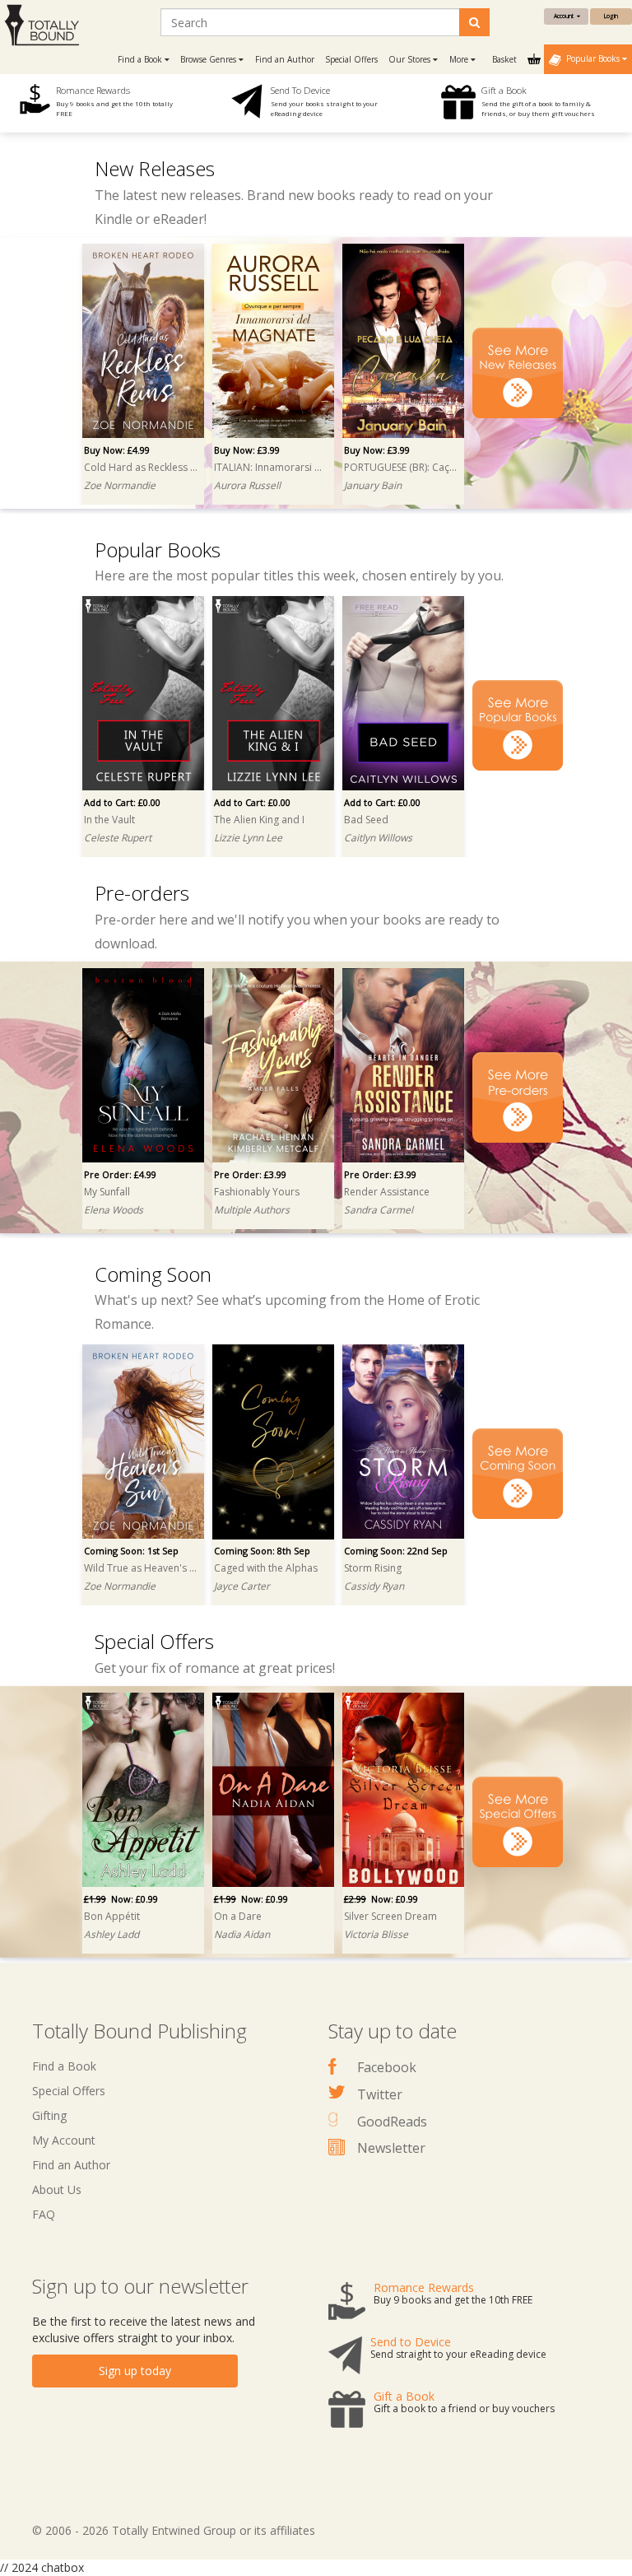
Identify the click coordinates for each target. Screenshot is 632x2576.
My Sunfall (107, 1192)
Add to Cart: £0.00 (122, 802)
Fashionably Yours (257, 1192)
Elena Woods (114, 1210)
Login (611, 16)
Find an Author (285, 59)
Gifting (49, 2115)
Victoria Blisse (376, 1934)
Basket (506, 59)
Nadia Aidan (242, 1934)
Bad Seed (366, 820)
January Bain (373, 485)
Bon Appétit (112, 1916)
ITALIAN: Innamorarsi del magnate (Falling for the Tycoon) (271, 467)
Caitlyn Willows (378, 838)
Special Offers (351, 59)
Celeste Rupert (118, 838)
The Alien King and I (259, 820)
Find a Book (64, 2066)
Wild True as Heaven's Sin (141, 1568)
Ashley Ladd (112, 1934)
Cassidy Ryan (374, 1586)
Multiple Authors (252, 1210)
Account (565, 16)
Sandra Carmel (379, 1210)
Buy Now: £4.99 (117, 450)
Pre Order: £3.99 (250, 1174)
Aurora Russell (247, 485)
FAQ (44, 2214)
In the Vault (109, 820)
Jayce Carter (242, 1586)
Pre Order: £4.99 (120, 1174)
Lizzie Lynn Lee (248, 838)
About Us (57, 2189)
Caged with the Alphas (266, 1568)
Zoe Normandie (120, 485)
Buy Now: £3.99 (247, 450)
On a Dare (238, 1916)
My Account (64, 2140)
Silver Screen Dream (390, 1916)
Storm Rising (373, 1568)
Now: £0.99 (121, 1899)
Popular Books (592, 58)
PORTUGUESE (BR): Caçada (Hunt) (401, 467)
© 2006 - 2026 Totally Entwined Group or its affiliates (174, 2530)
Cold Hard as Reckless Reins (141, 467)
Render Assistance (387, 1192)
